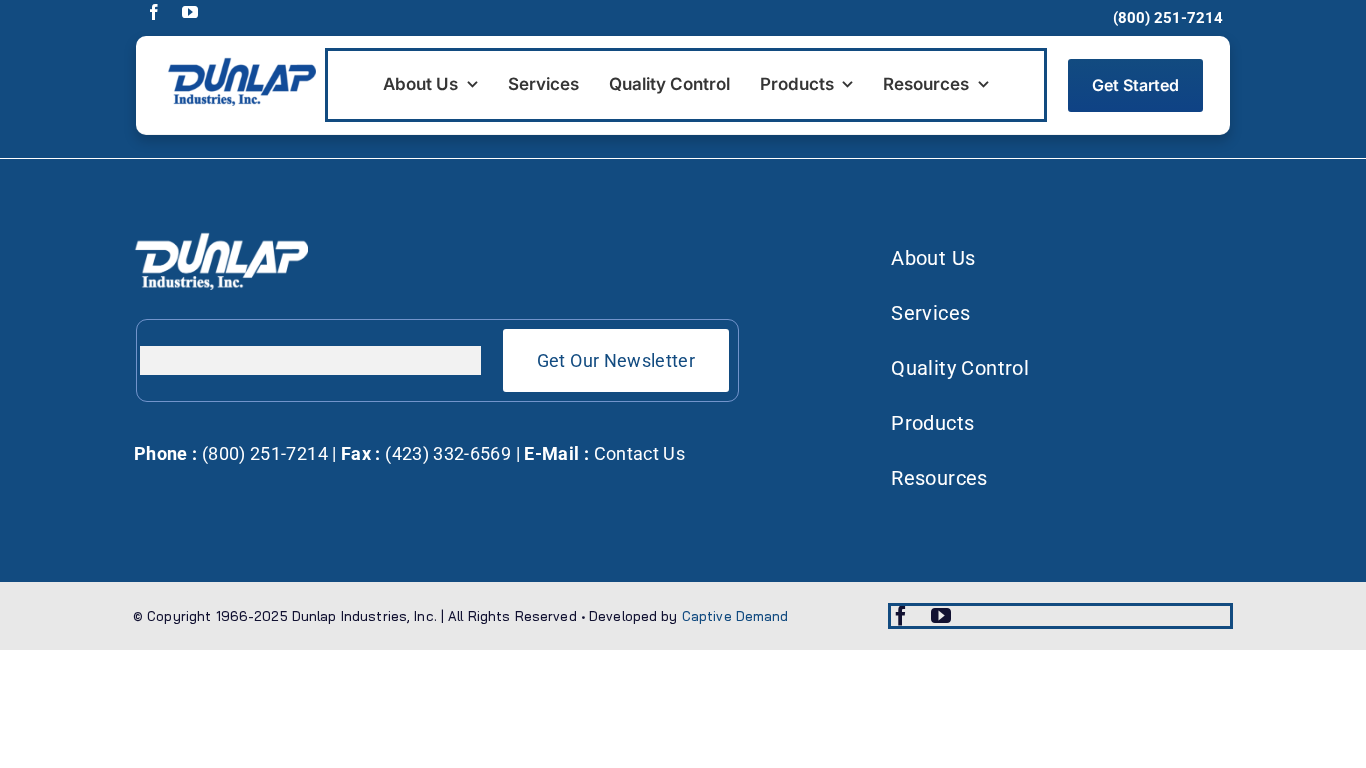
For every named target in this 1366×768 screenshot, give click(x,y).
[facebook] (154, 12)
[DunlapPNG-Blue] (241, 64)
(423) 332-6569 (446, 453)
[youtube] (190, 12)
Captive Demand (735, 616)
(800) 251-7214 (262, 453)
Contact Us (640, 453)
